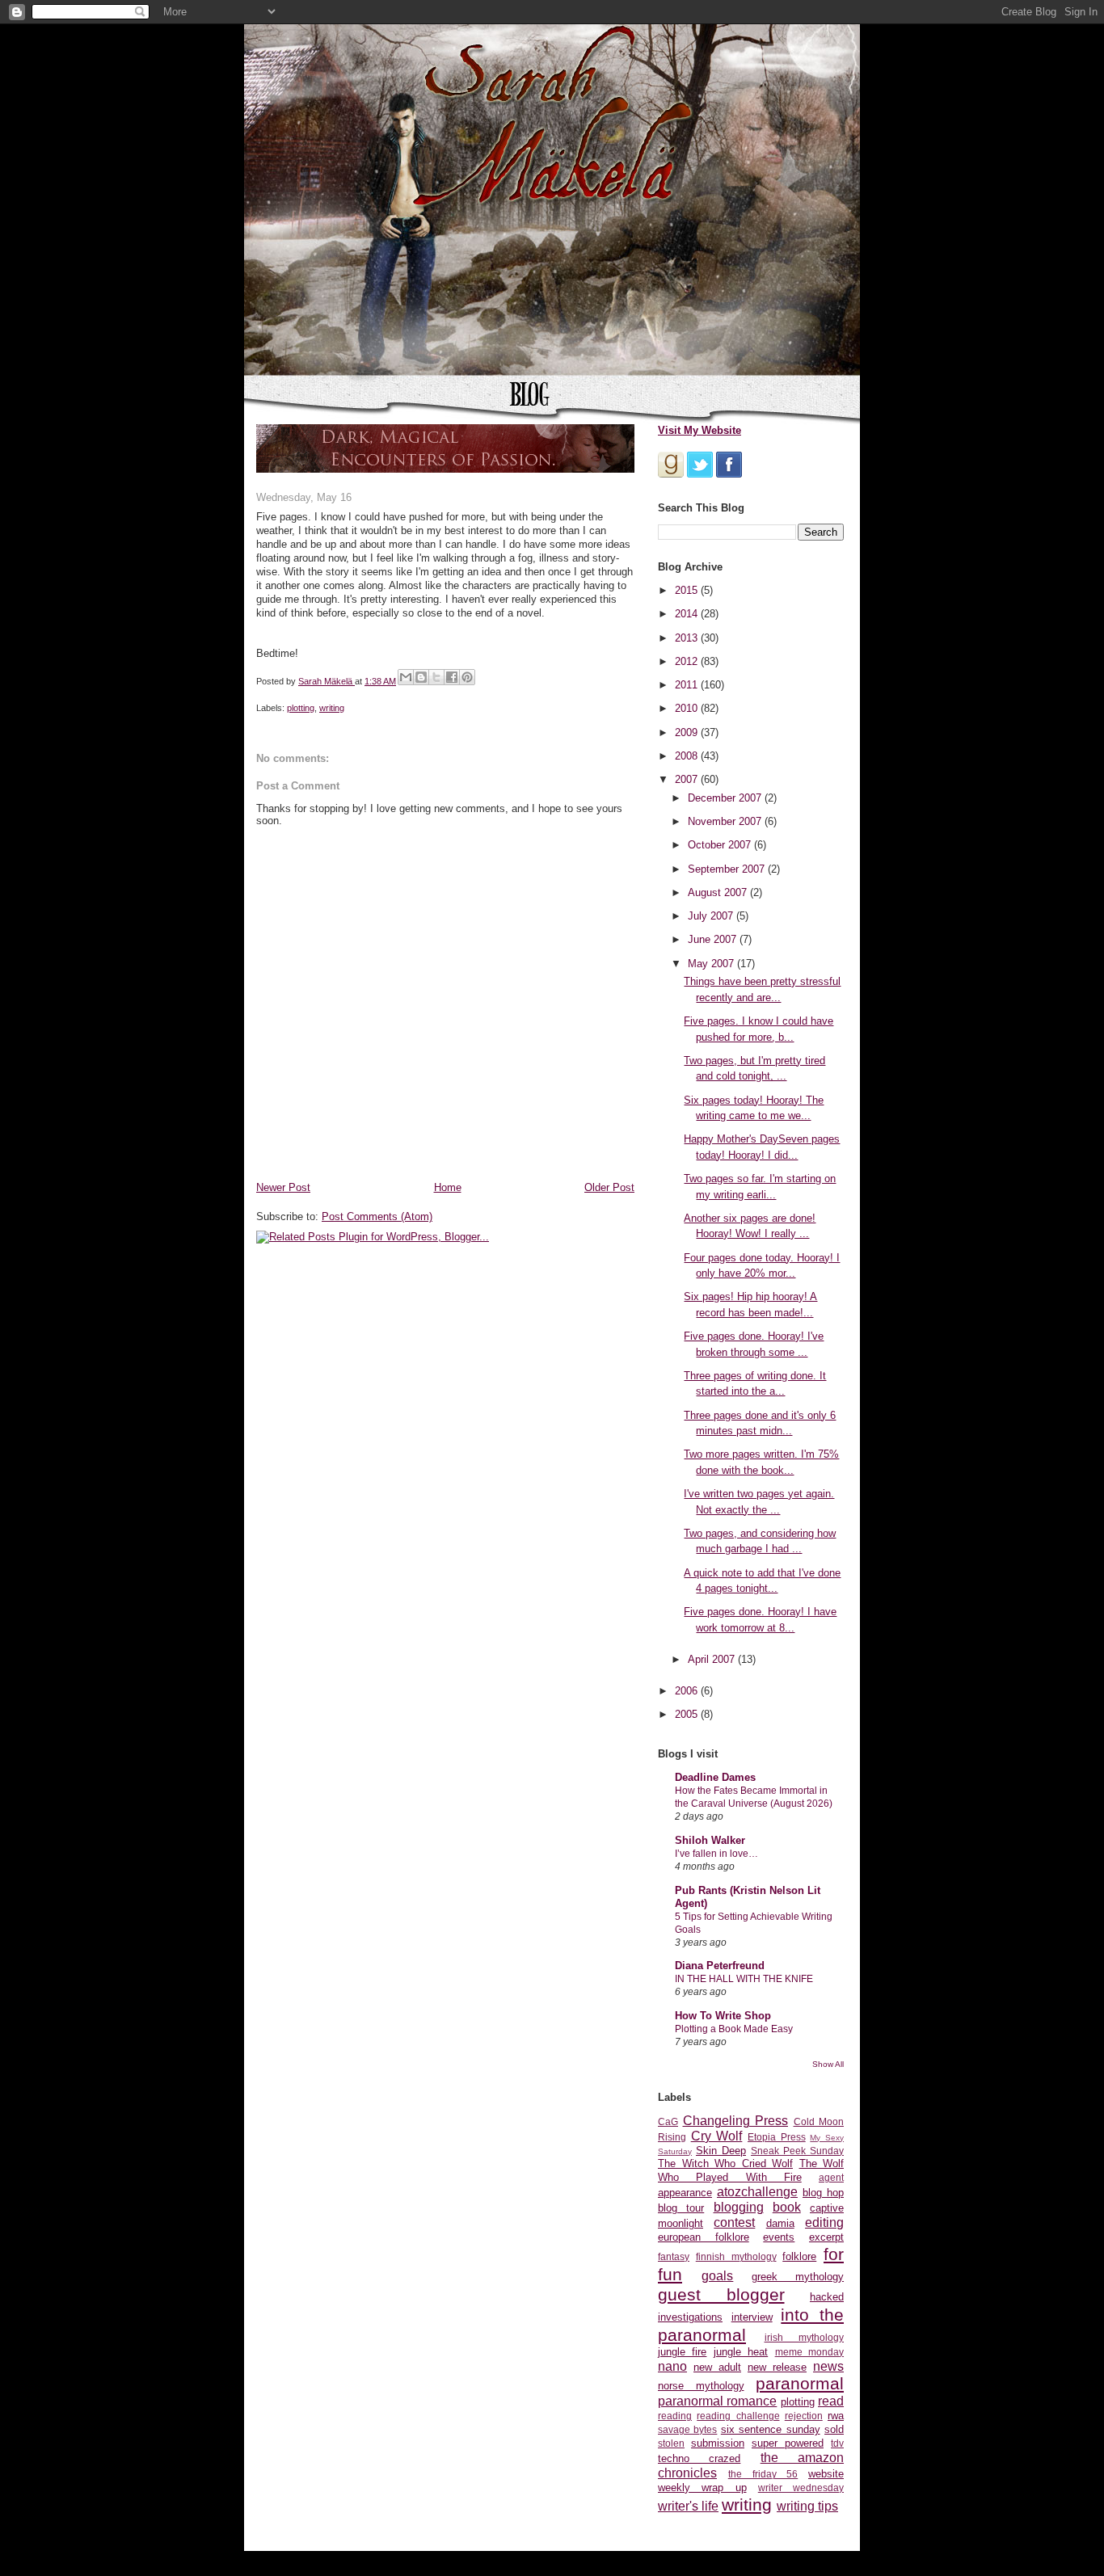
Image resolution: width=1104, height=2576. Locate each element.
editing (824, 2222)
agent (831, 2177)
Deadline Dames (715, 1777)
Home (448, 1187)
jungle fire (682, 2352)
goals (717, 2276)
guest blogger (721, 2294)
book (787, 2207)
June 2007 (714, 939)
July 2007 (712, 916)
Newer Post (283, 1187)
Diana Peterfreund (720, 1966)
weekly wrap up (702, 2488)
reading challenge (738, 2416)
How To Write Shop (723, 2016)
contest (734, 2222)
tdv (837, 2443)
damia (780, 2223)
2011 (688, 685)
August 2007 (719, 892)
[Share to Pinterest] (467, 677)
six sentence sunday (771, 2429)
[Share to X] (436, 677)
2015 (688, 590)
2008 (688, 756)
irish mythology (805, 2337)
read (831, 2401)
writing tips (807, 2506)
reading (675, 2416)
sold (834, 2429)
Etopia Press (777, 2137)
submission (718, 2443)
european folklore (704, 2237)
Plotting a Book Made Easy (734, 2029)
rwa (836, 2416)
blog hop (823, 2193)
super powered (788, 2443)
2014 (688, 614)
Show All (828, 2064)
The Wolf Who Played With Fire (751, 2170)
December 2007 (726, 798)
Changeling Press (736, 2121)
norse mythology (701, 2386)
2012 (688, 661)
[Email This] (406, 677)
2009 (688, 732)
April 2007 (713, 1659)
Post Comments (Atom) (377, 1216)
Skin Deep (721, 2151)
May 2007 (712, 964)
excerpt (826, 2237)
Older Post (609, 1187)
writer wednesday (801, 2488)
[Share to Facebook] (452, 677)
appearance (685, 2193)
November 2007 (726, 821)
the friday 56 (763, 2474)
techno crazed (699, 2458)
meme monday (809, 2352)
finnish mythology (736, 2256)
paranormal (800, 2383)
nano (672, 2366)
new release (777, 2367)
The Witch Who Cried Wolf (725, 2164)
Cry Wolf (717, 2136)
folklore (799, 2256)
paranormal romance (717, 2401)
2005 (688, 1714)
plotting (301, 708)
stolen (671, 2443)
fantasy (674, 2256)
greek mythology (798, 2277)
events (779, 2237)
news (828, 2366)
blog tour (681, 2208)
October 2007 (721, 845)
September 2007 (728, 869)
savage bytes (687, 2429)
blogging (739, 2207)
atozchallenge (757, 2192)
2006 (688, 1691)
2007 (688, 779)
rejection (804, 2416)
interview (752, 2317)
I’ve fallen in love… (716, 1854)
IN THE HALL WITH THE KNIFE (744, 1979)
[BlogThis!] (421, 677)
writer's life (688, 2506)
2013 (688, 638)
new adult (717, 2367)
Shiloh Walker (710, 1840)
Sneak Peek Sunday (797, 2151)
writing (332, 708)
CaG (668, 2121)
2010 (688, 708)
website (826, 2474)
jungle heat (741, 2352)
